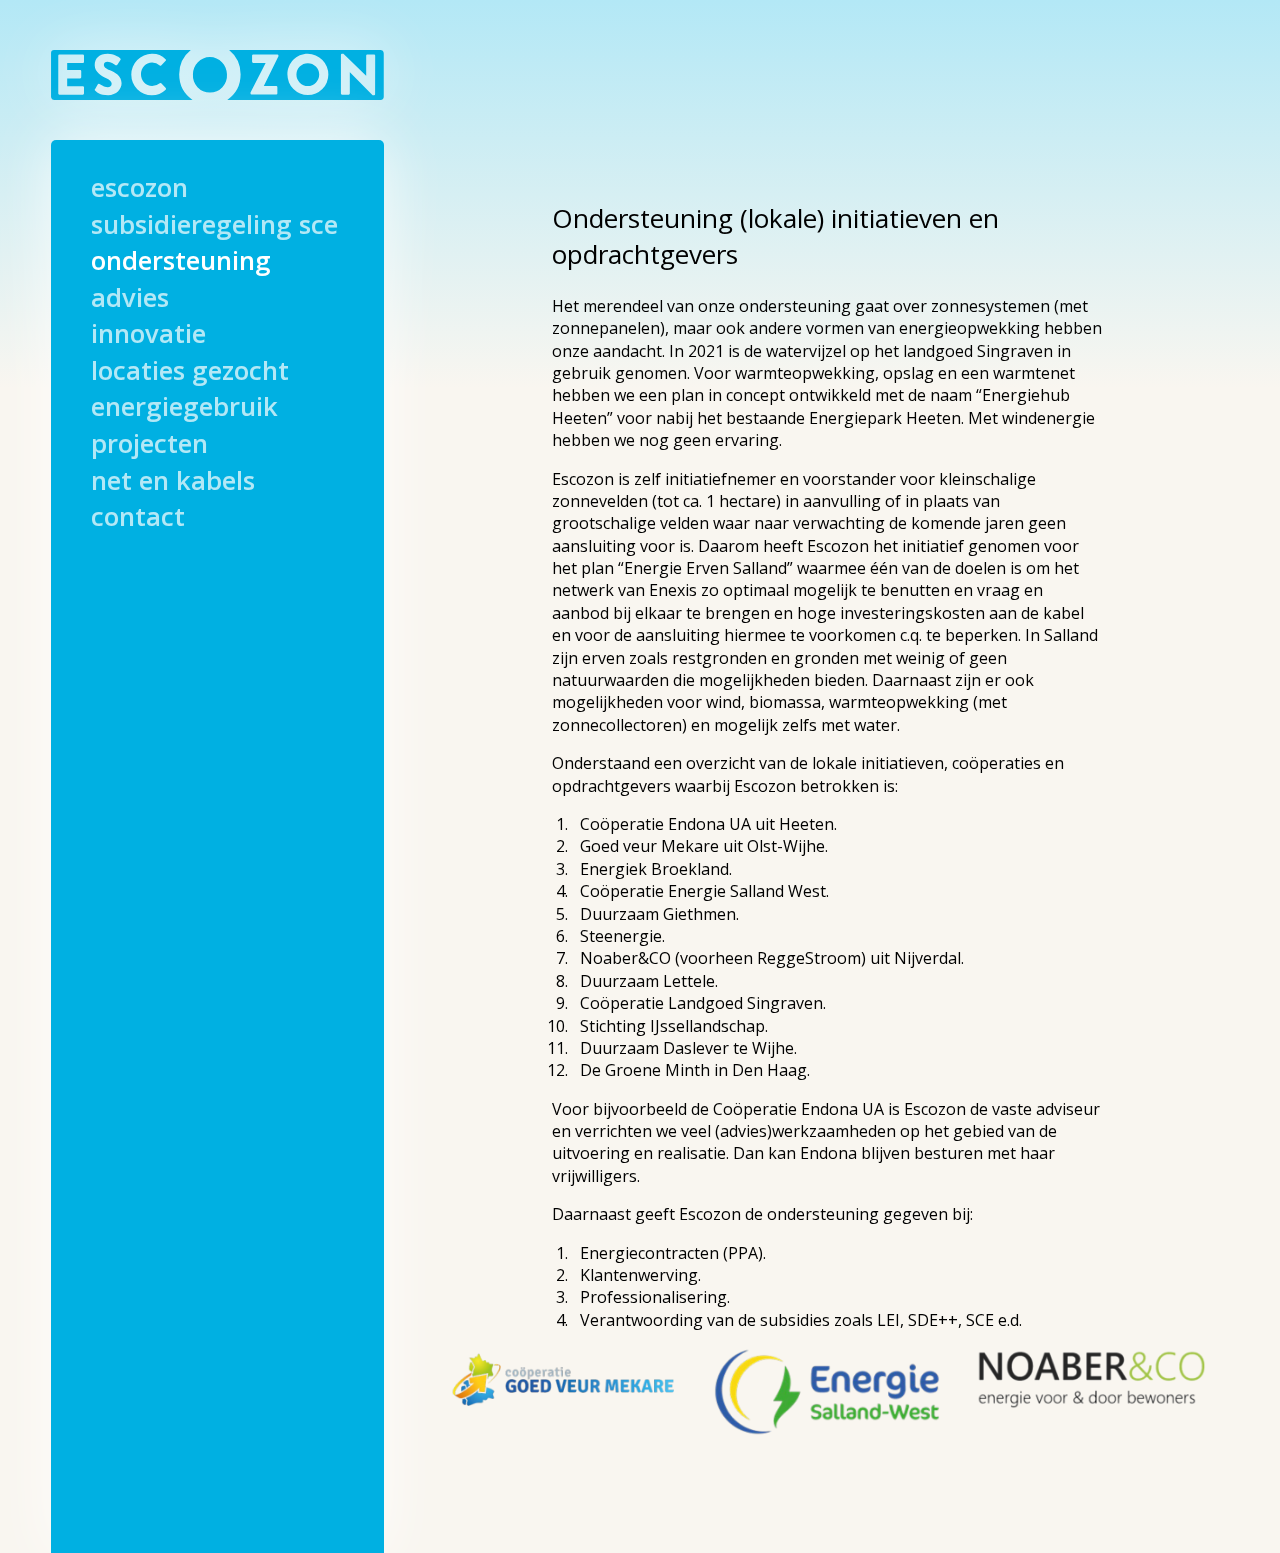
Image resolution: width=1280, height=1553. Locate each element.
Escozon (139, 190)
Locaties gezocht (190, 373)
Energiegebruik (184, 409)
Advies (130, 300)
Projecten (149, 446)
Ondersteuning (181, 263)
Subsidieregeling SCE (214, 227)
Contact (138, 519)
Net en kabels (173, 483)
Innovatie (148, 336)
